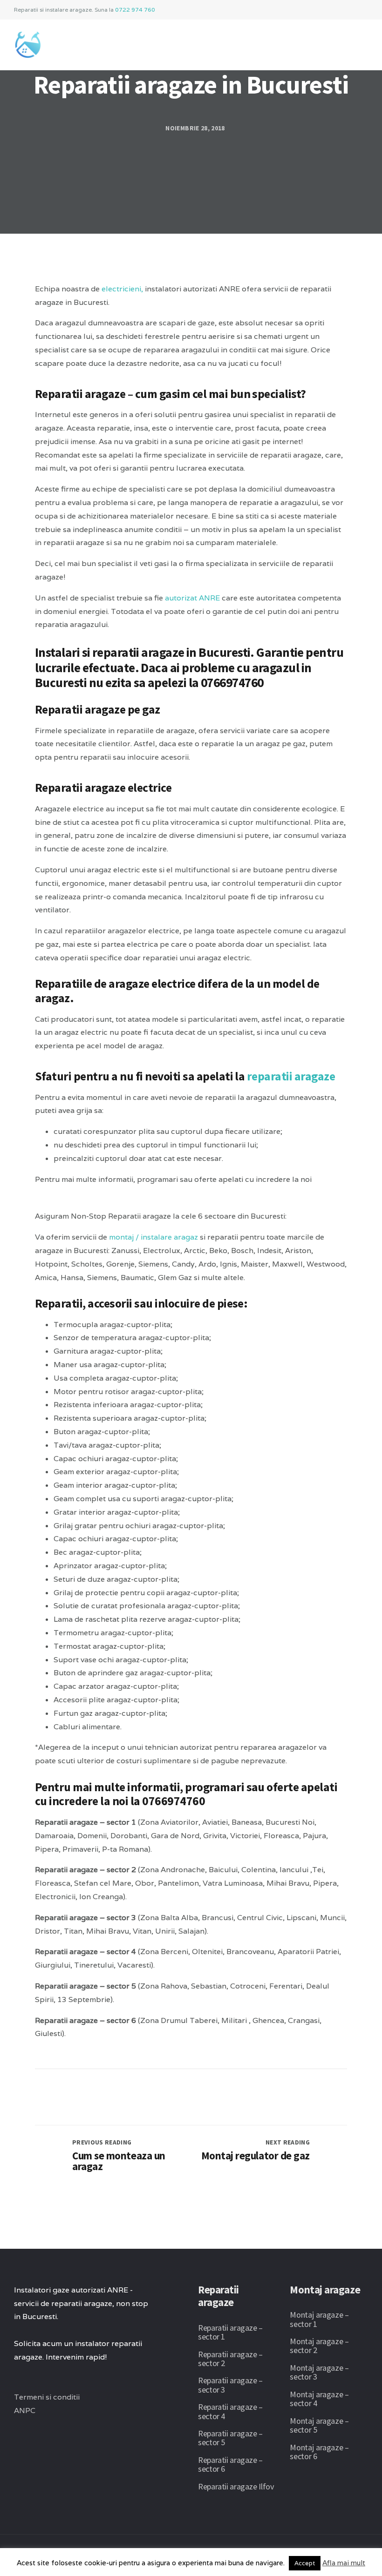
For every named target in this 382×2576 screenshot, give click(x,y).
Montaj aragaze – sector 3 (319, 2372)
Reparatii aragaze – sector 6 (230, 2464)
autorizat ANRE (192, 598)
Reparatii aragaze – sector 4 (230, 2411)
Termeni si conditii (47, 2397)
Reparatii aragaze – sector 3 (230, 2385)
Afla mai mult (344, 2563)
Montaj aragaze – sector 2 (319, 2346)
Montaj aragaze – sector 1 (319, 2319)
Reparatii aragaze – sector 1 (230, 2332)
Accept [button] (305, 2563)
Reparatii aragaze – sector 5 (230, 2438)
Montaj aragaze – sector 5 (319, 2425)
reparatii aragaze (291, 1076)
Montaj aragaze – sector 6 (319, 2452)
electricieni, (122, 289)
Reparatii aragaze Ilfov (236, 2486)
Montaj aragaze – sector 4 (319, 2399)
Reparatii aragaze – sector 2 (230, 2359)
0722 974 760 (135, 10)
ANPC (25, 2411)
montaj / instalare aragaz (153, 1237)
